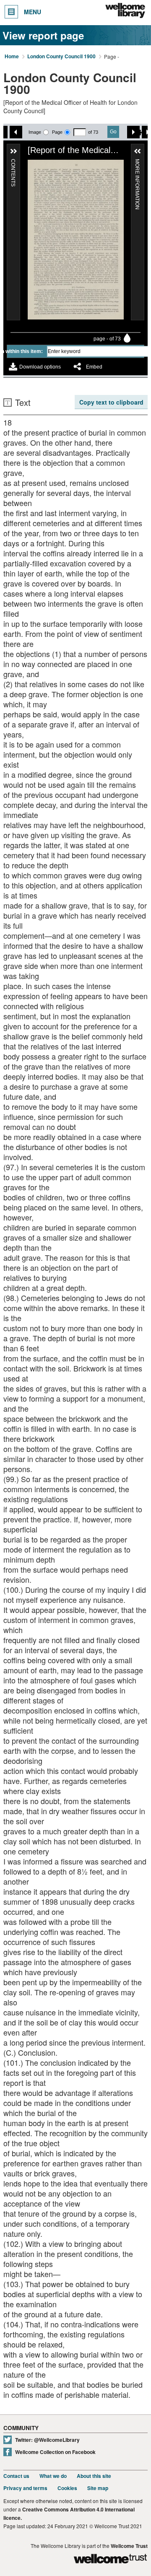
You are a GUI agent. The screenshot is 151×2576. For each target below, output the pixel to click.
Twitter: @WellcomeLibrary (47, 2440)
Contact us (16, 2476)
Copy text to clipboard (111, 402)
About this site (94, 2476)
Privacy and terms (25, 2488)
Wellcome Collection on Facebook (55, 2452)
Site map (98, 2488)
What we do (53, 2476)
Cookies (67, 2488)
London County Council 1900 (61, 57)
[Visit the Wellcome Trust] (110, 2560)
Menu (33, 12)
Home (12, 57)
